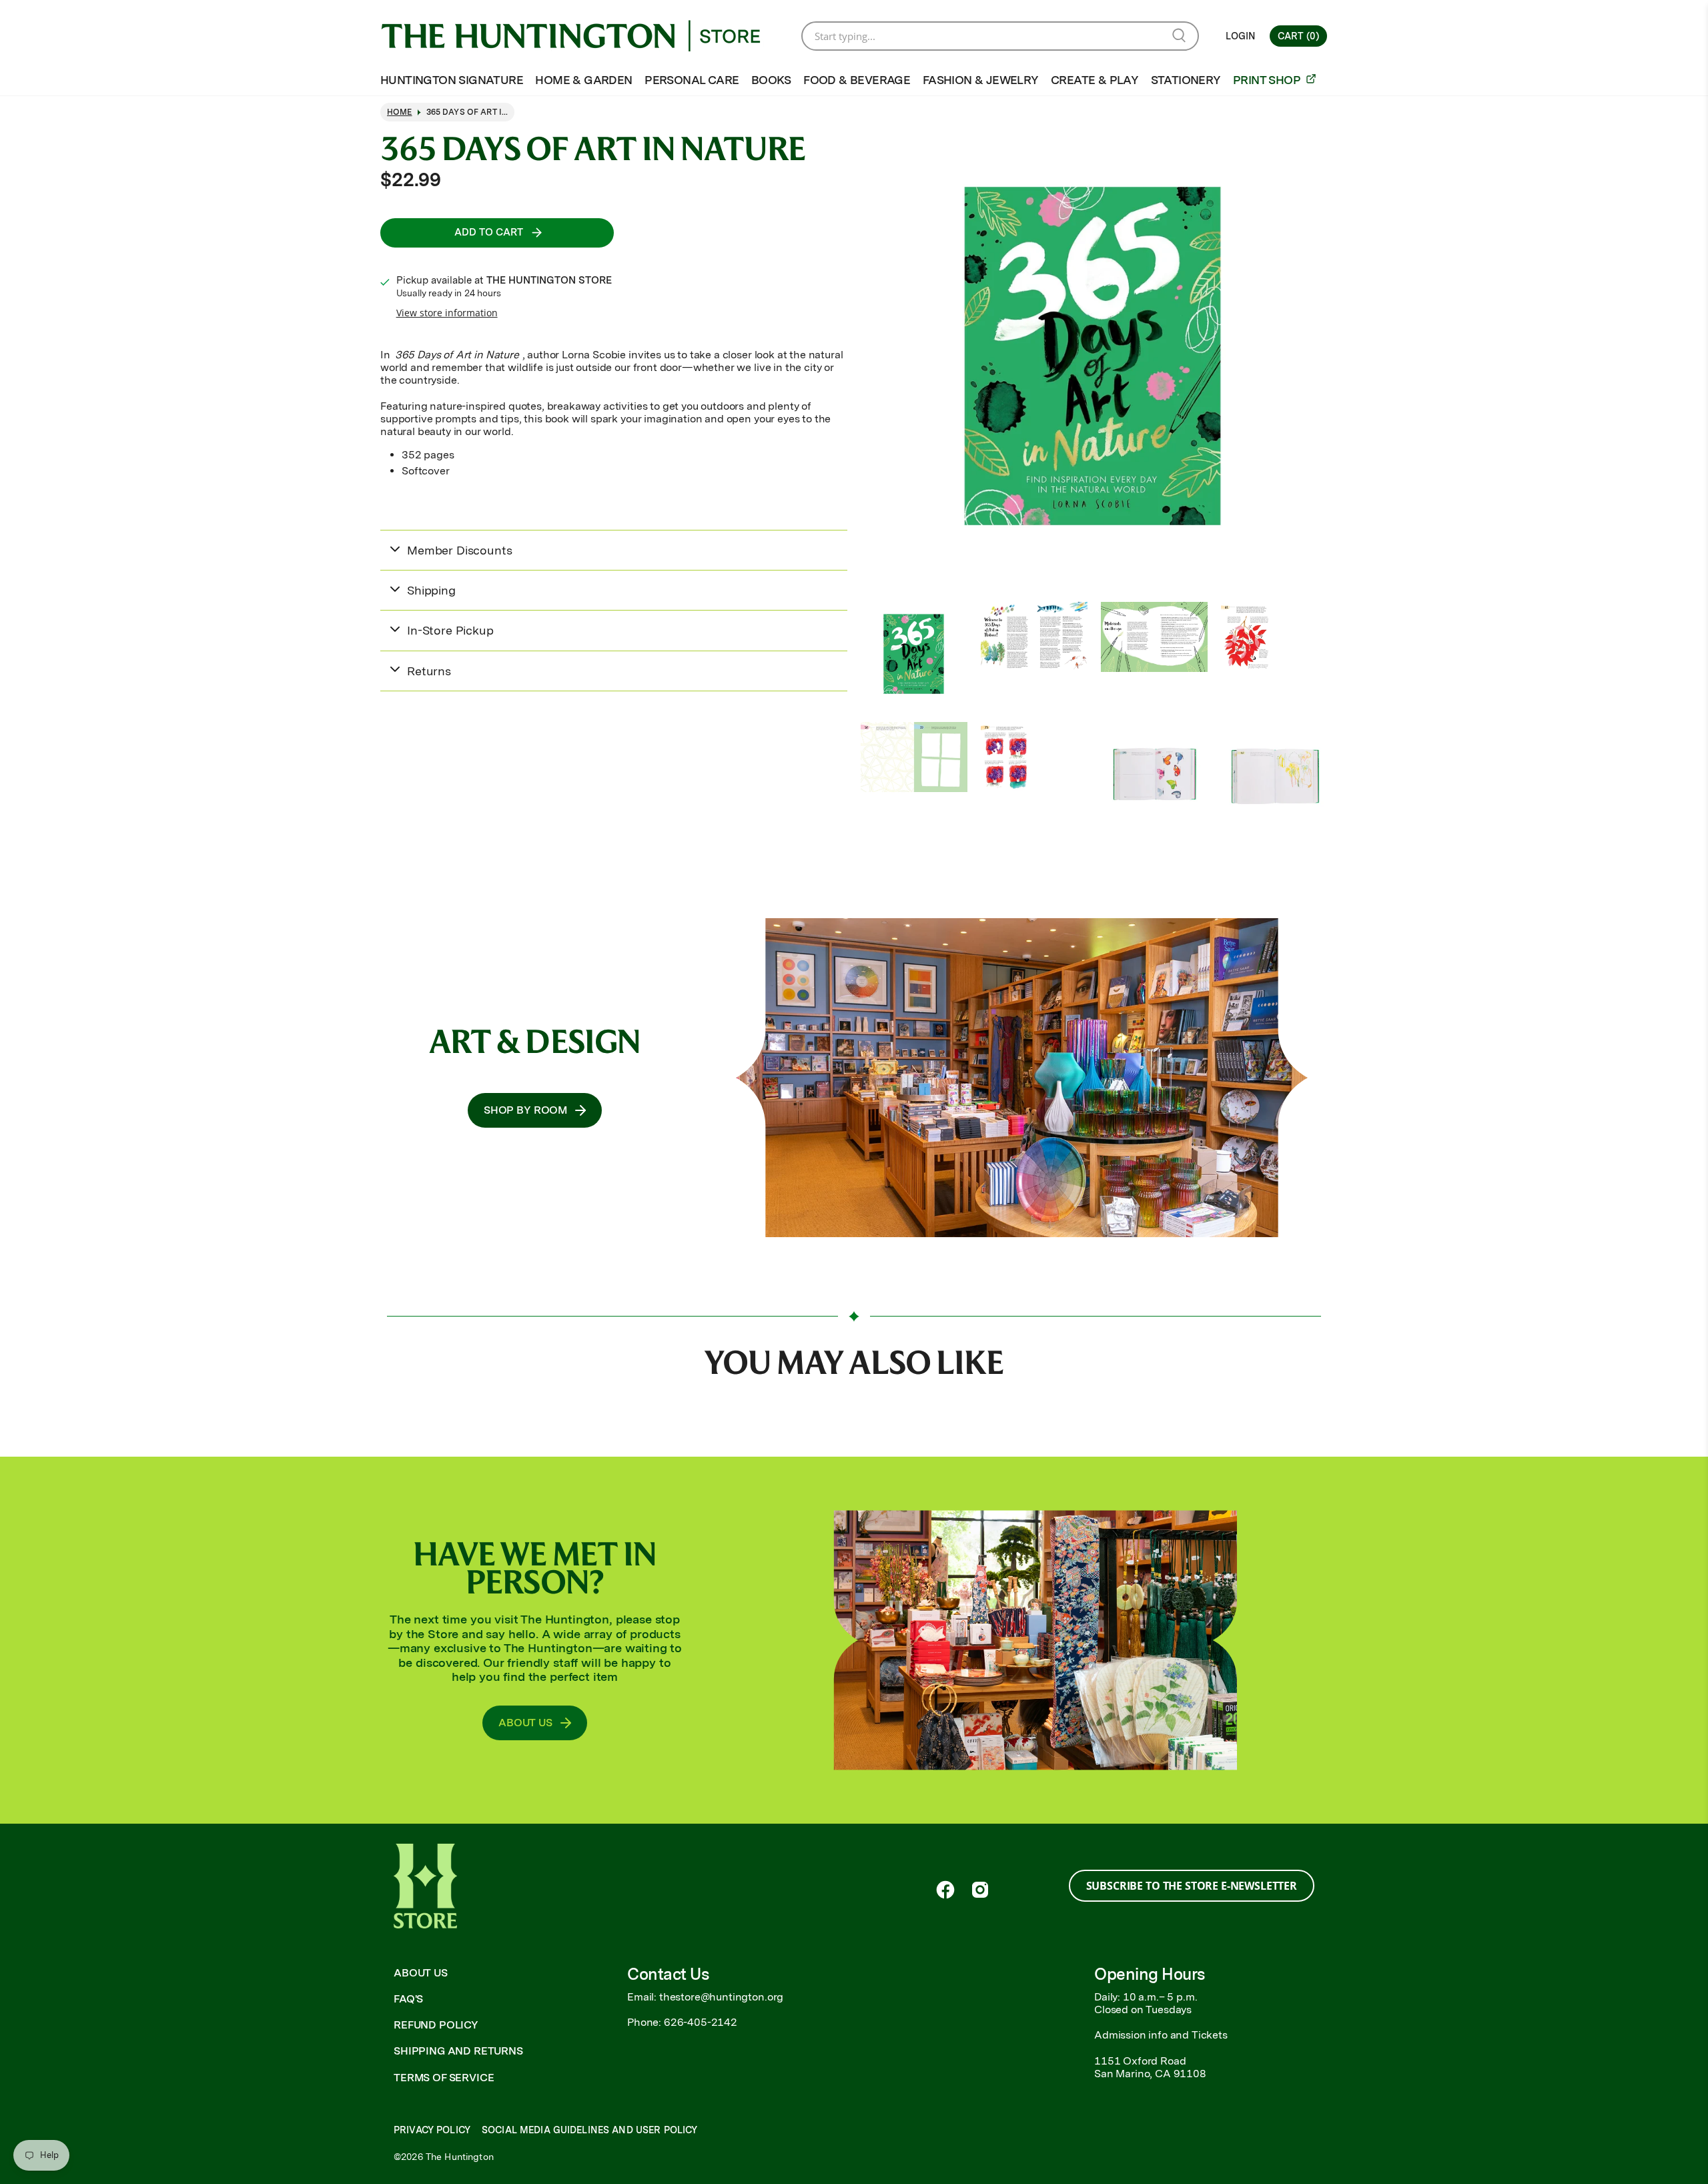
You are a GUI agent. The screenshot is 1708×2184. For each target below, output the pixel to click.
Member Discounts (459, 550)
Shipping (431, 590)
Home (400, 112)
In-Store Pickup (450, 630)
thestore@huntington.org (721, 1997)
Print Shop (1268, 80)
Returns (429, 671)
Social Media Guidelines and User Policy (589, 2130)
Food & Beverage (857, 80)
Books (771, 80)
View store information (447, 313)
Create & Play (1095, 80)
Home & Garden (583, 80)
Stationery (1186, 80)
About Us (421, 1973)
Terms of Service (444, 2078)
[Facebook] (945, 1890)
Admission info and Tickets (1161, 2035)
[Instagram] (980, 1890)
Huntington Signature (452, 80)
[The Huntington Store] (581, 36)
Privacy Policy (432, 2130)
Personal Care (692, 80)
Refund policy (436, 2025)
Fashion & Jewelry (981, 80)
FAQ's (408, 1999)
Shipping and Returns (458, 2051)
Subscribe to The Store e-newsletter (1192, 1886)
